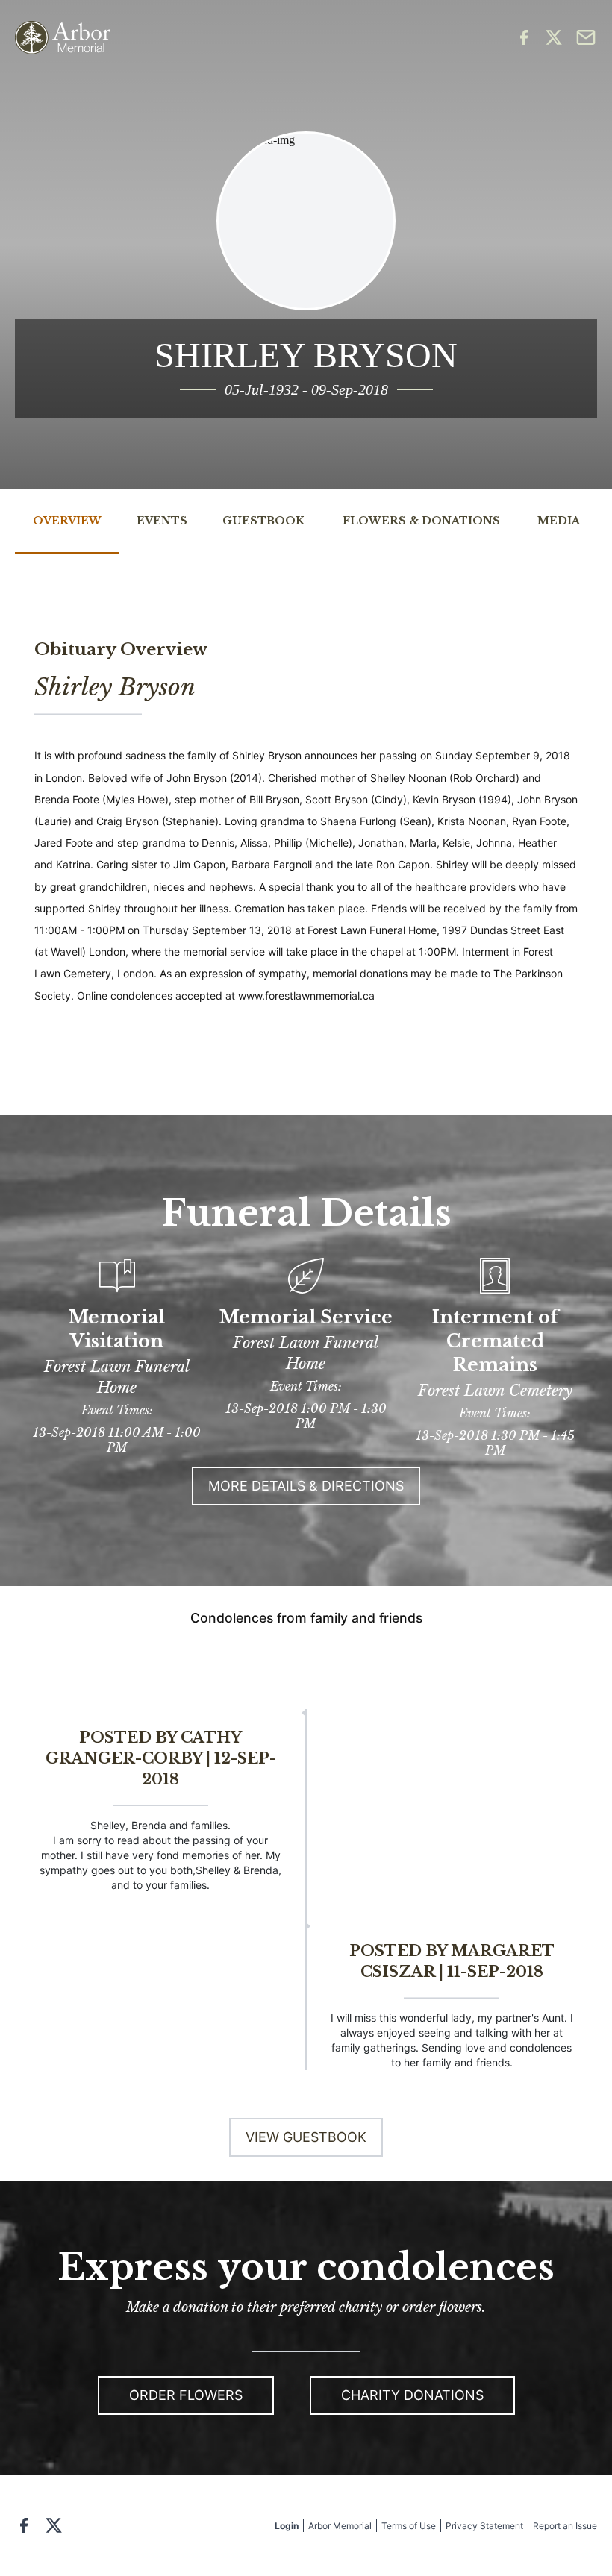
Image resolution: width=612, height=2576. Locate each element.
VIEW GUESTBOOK (306, 2137)
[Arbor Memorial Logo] (63, 38)
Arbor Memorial (340, 2526)
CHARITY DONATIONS (412, 2395)
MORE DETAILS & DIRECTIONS (306, 1486)
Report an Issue (565, 2526)
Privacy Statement (484, 2526)
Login (287, 2526)
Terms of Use (409, 2526)
